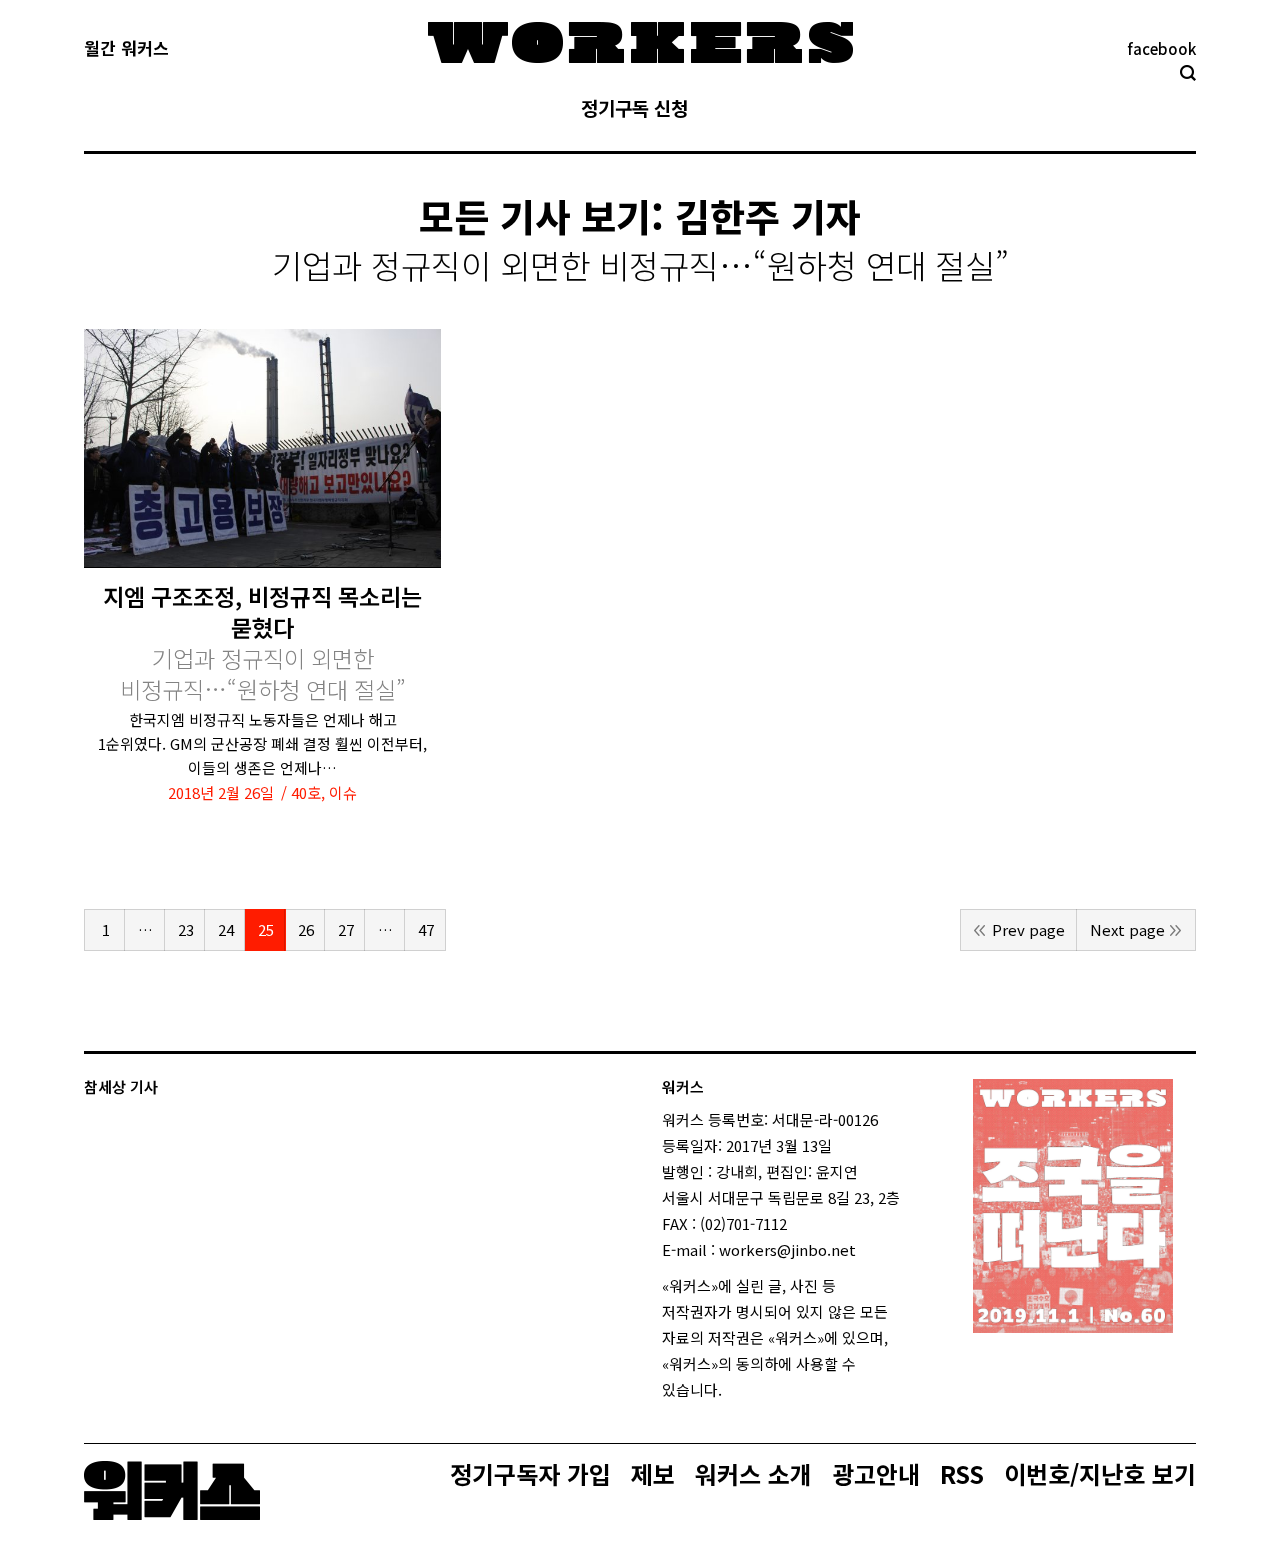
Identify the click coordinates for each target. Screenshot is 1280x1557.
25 (266, 929)
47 (426, 929)
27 (346, 929)
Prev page (1028, 929)
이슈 (343, 792)
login (740, 1389)
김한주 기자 (768, 215)
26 (306, 929)
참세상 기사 (121, 1086)
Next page (1127, 929)
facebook (1161, 48)
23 (186, 929)
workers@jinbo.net (787, 1249)
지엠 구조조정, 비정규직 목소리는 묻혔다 (262, 643)
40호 (306, 792)
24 (226, 929)
